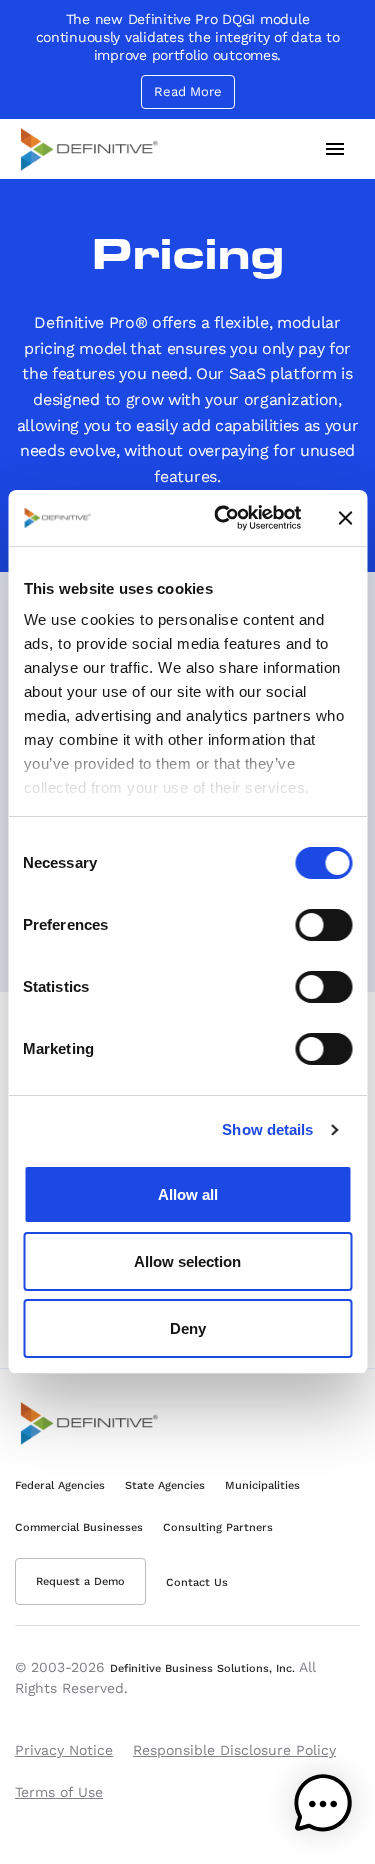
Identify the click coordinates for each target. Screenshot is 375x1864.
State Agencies (165, 1485)
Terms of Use (59, 1792)
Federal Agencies (60, 1485)
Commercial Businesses (79, 1527)
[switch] (323, 925)
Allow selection (187, 1261)
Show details (267, 1129)
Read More (188, 91)
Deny (188, 1328)
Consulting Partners (218, 1527)
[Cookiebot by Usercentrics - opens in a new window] (223, 518)
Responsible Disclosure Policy (234, 1750)
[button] (323, 1808)
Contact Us (197, 1582)
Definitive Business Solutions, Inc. (202, 1668)
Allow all (188, 1194)
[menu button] (335, 149)
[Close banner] (345, 518)
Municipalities (262, 1485)
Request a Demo (80, 1581)
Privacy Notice (64, 1750)
